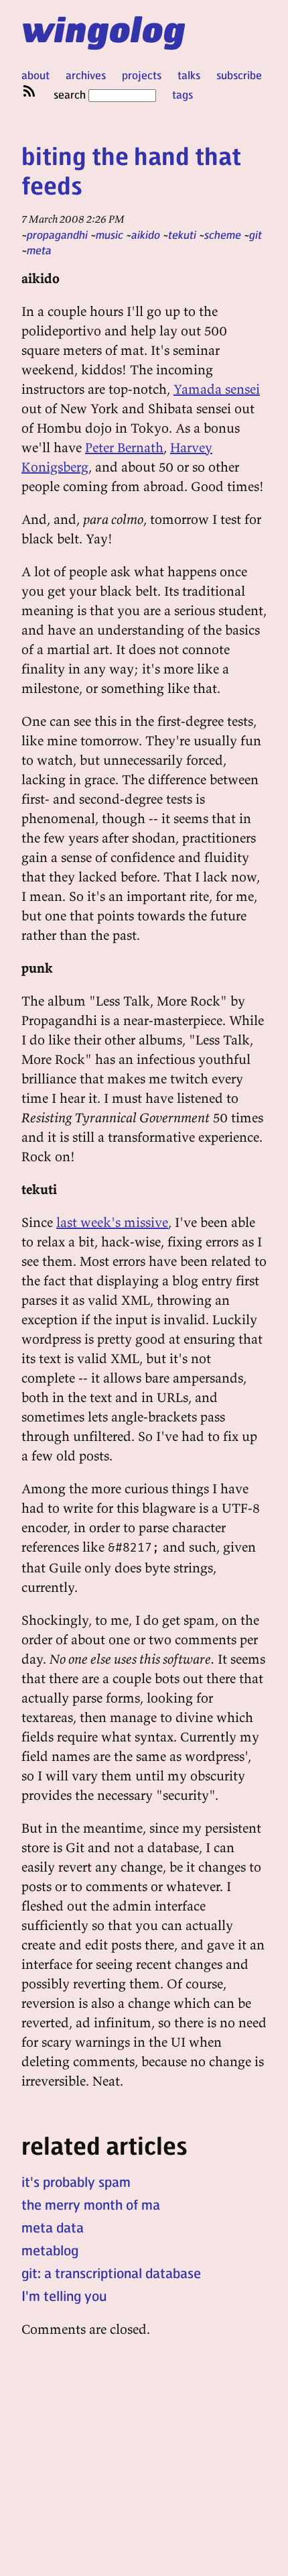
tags (183, 94)
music (110, 234)
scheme (223, 234)
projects (142, 75)
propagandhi (57, 234)
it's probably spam (76, 2182)
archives (86, 75)
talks (189, 75)
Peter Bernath (124, 447)
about (35, 75)
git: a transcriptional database (111, 2273)
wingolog (103, 28)
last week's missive (112, 1222)
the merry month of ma (91, 2204)
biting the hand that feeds (131, 170)
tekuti (182, 234)
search (71, 94)
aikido (146, 234)
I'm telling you (64, 2296)
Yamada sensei (217, 389)
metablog (50, 2250)
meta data (53, 2227)
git (256, 234)
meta (39, 250)
